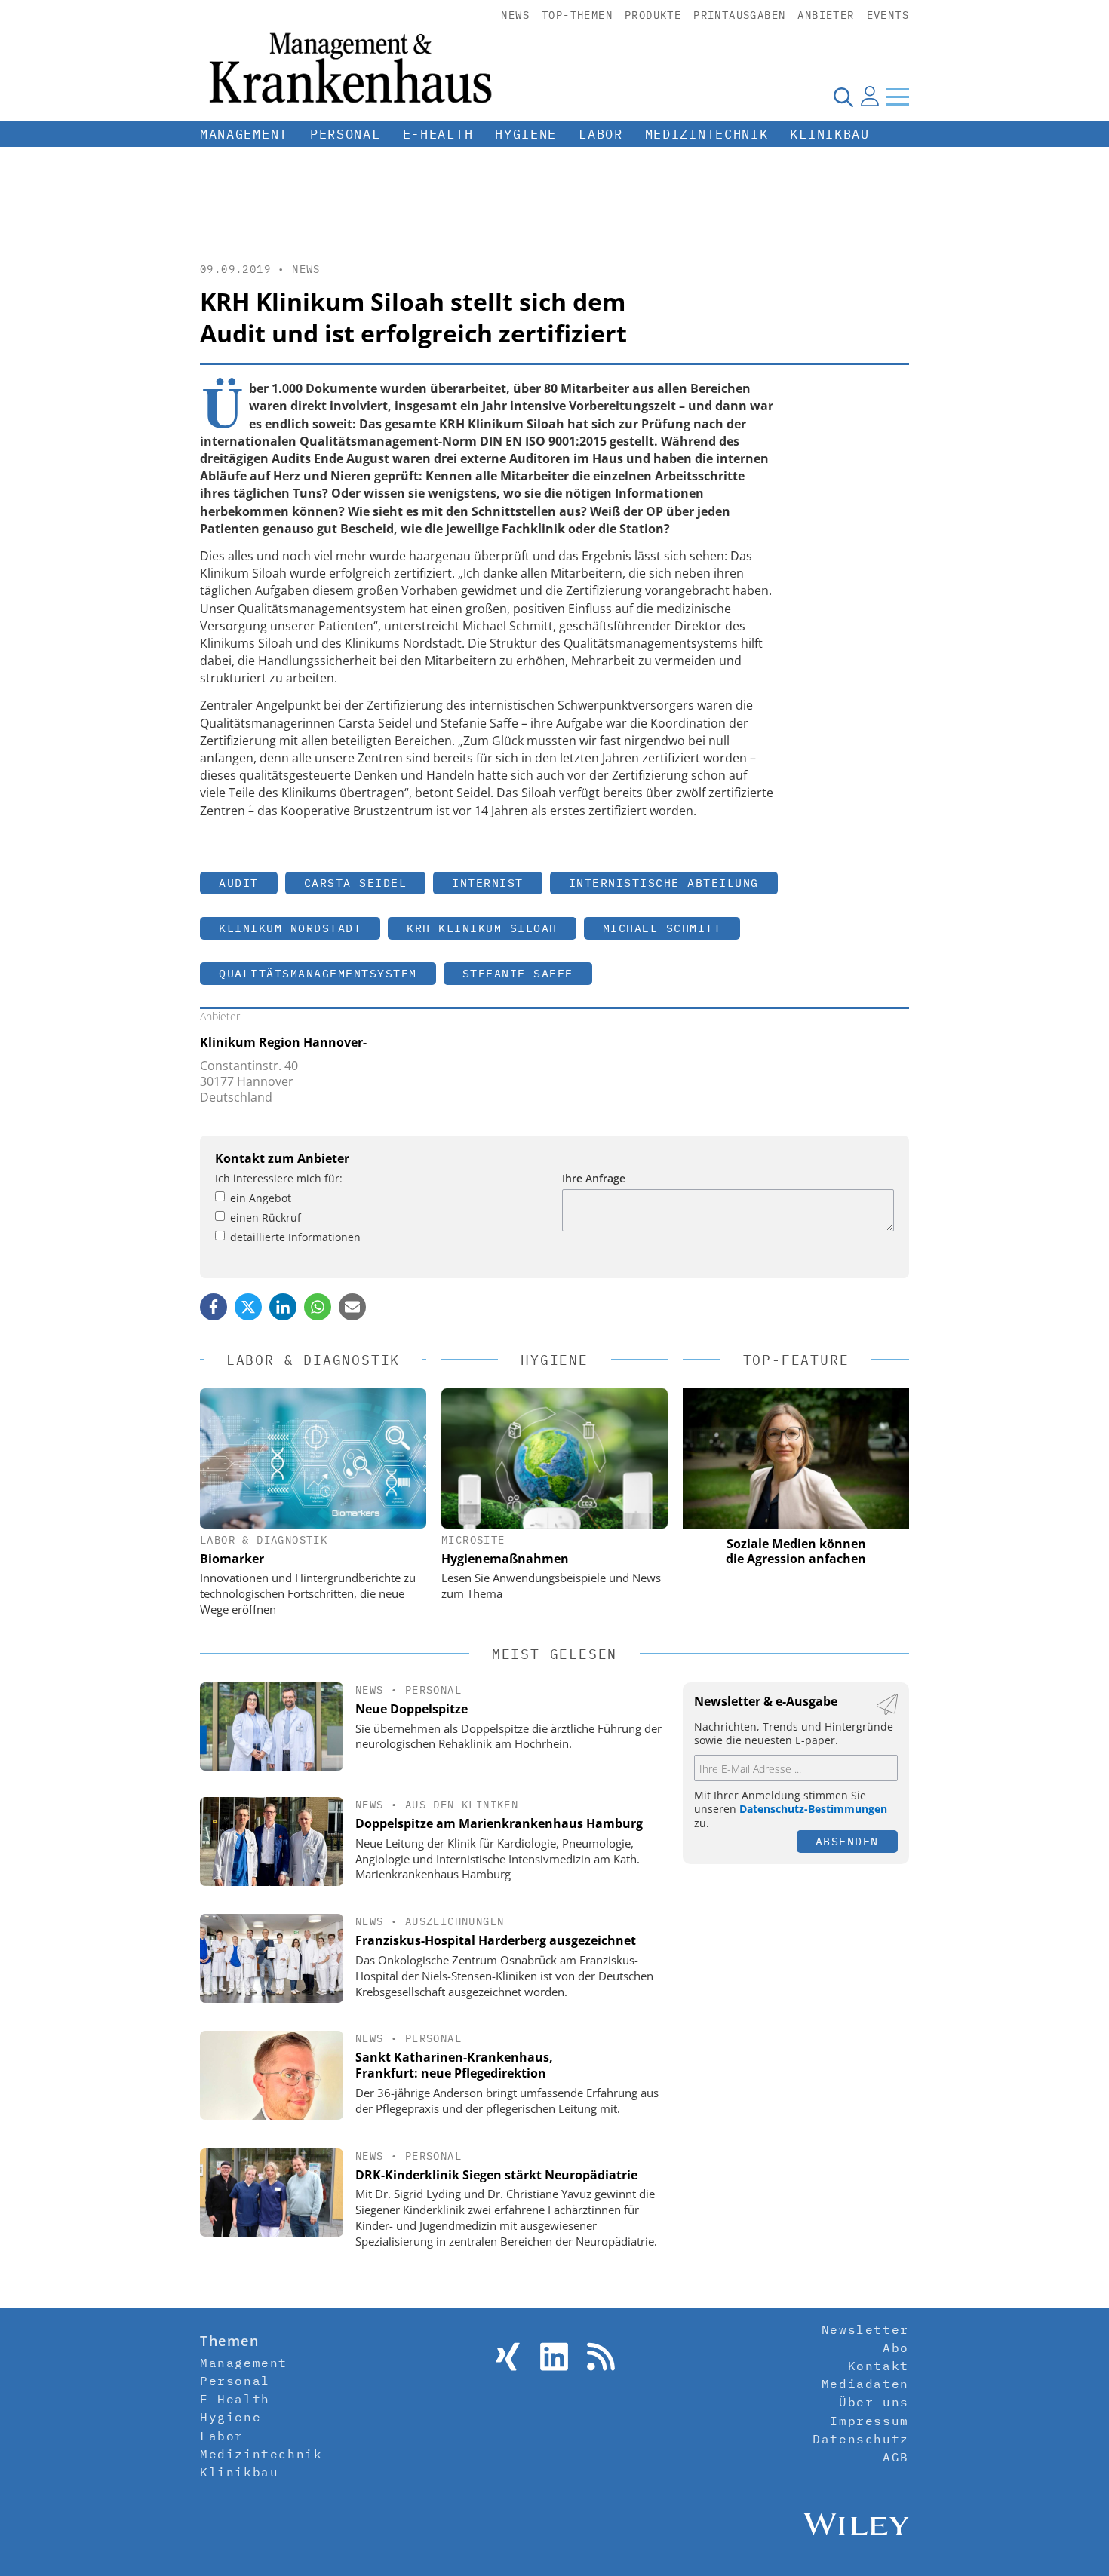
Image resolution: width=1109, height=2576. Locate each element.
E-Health (438, 134)
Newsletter (865, 2329)
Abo (896, 2348)
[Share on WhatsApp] (318, 1307)
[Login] (870, 97)
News (515, 15)
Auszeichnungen (455, 1921)
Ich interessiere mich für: (279, 1178)
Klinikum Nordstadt (290, 928)
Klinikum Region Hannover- (283, 1042)
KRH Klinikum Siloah (482, 928)
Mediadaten (865, 2384)
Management (244, 134)
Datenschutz (861, 2439)
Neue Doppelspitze (412, 1709)
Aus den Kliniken (462, 1805)
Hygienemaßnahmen (505, 1559)
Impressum (869, 2421)
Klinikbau (829, 134)
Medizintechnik (707, 134)
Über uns (874, 2402)
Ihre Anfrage (594, 1178)
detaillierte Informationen (295, 1237)
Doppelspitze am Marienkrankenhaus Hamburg (499, 1823)
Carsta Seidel (356, 883)
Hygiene (526, 134)
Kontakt (879, 2366)
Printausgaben (739, 15)
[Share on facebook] (214, 1307)
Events (888, 15)
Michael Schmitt (662, 928)
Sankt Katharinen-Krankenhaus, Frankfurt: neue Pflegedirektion (454, 2065)
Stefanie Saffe (518, 973)
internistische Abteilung (664, 883)
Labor (601, 134)
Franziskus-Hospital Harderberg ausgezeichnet (496, 1940)
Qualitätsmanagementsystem (318, 973)
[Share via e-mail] (352, 1307)
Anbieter (826, 15)
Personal (346, 134)
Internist (488, 883)
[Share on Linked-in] (283, 1307)
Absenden (847, 1841)
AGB (896, 2457)
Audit (239, 883)
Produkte (653, 15)
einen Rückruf (266, 1217)
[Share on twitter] (248, 1307)
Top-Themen (577, 15)
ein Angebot (261, 1198)
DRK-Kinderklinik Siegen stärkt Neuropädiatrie (496, 2175)
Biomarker (232, 1559)
